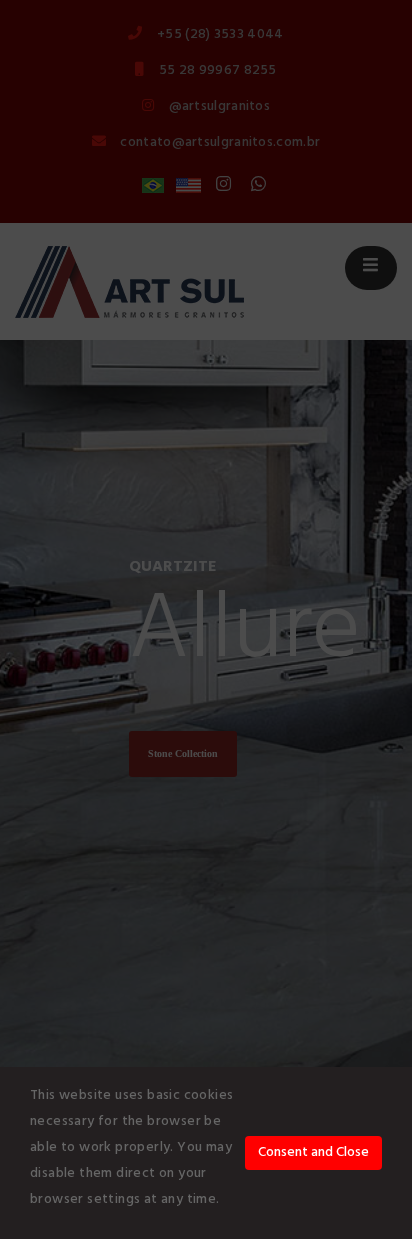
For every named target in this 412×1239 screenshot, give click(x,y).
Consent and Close (313, 1152)
